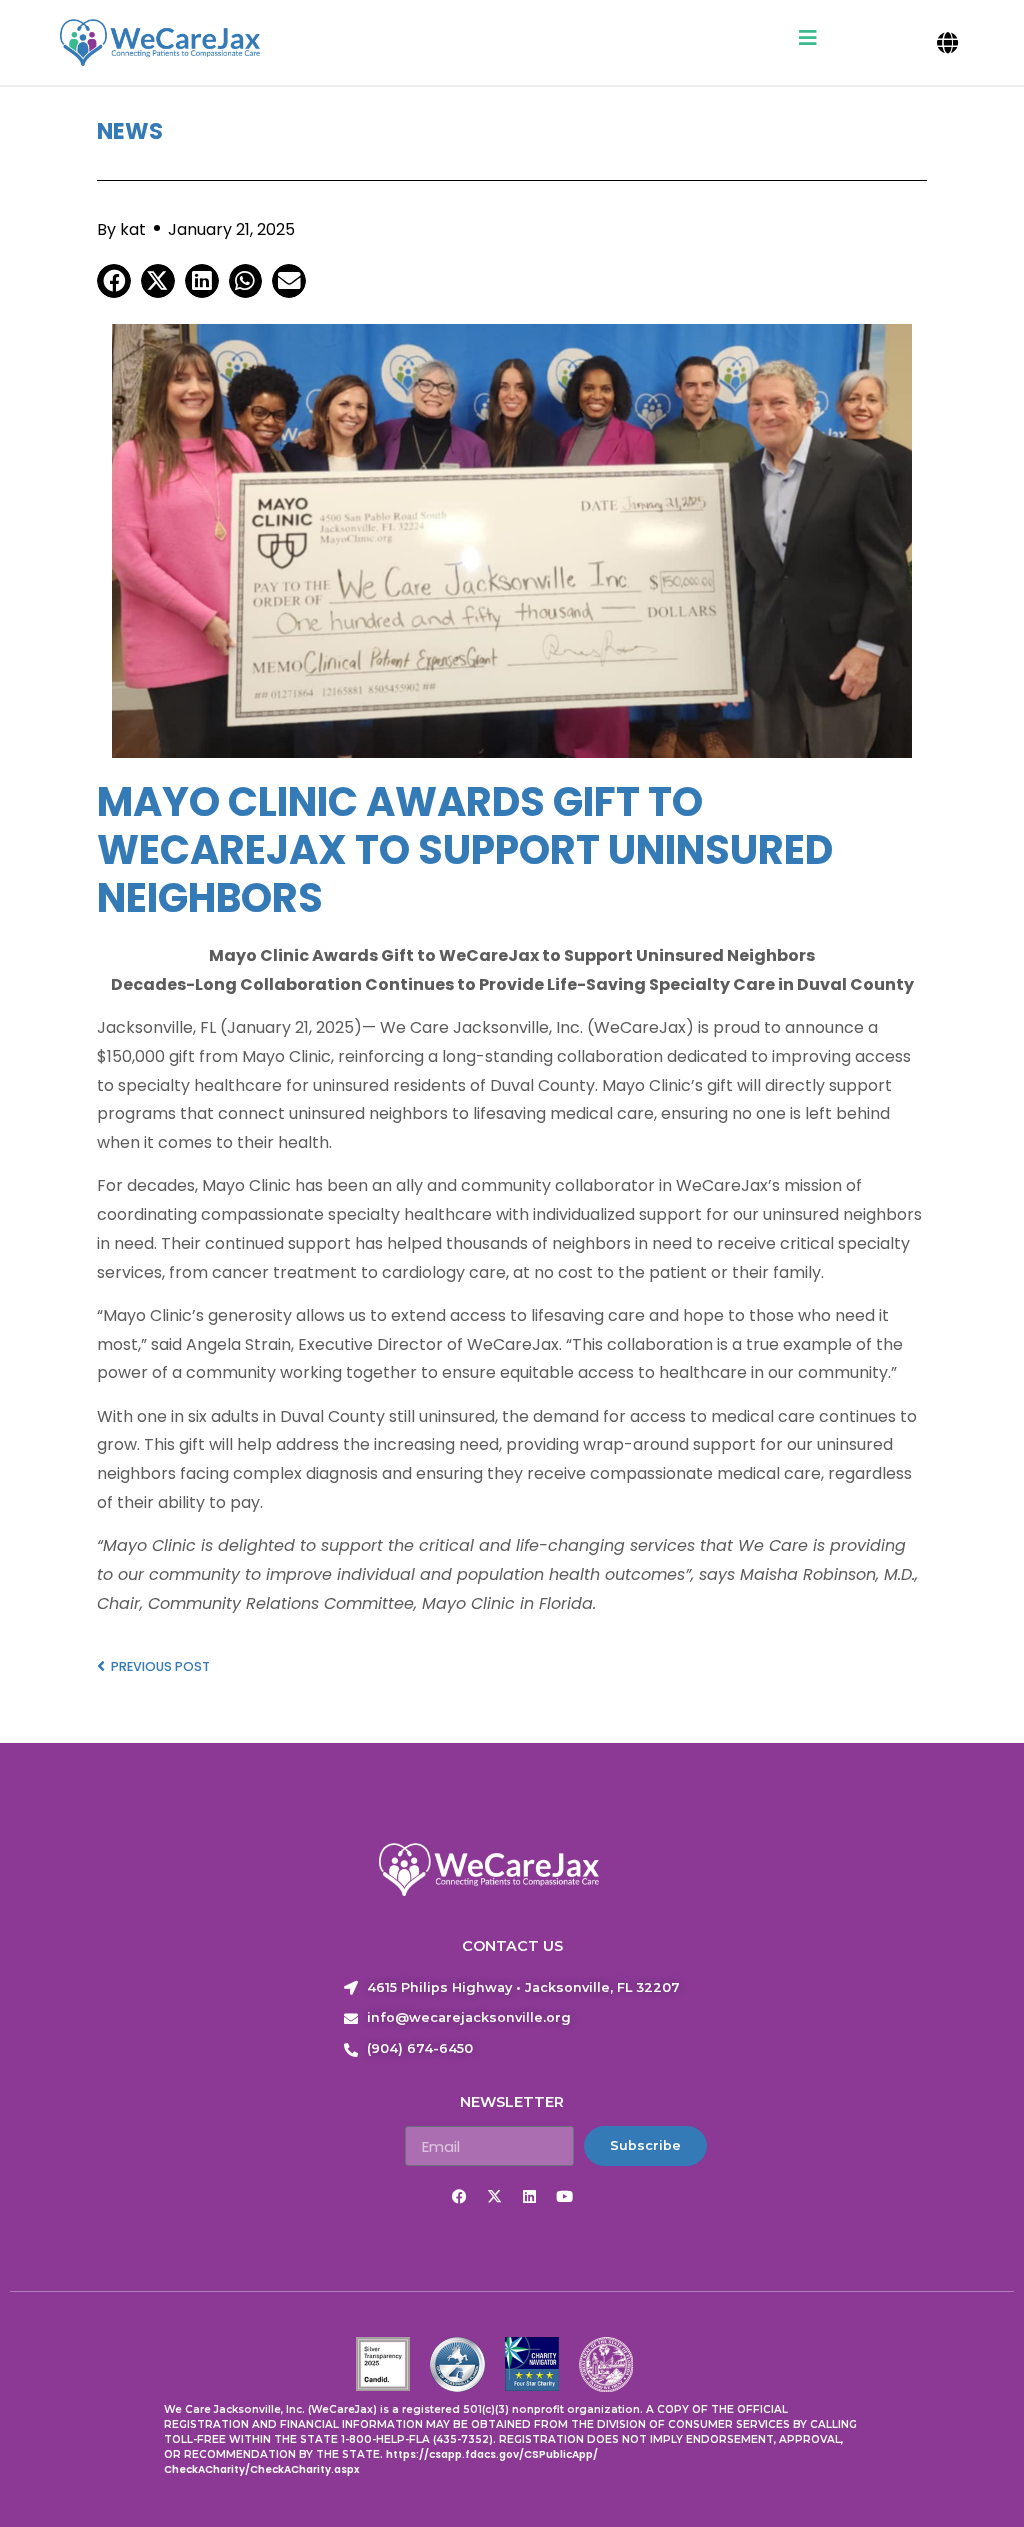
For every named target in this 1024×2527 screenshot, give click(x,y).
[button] (948, 42)
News (130, 131)
